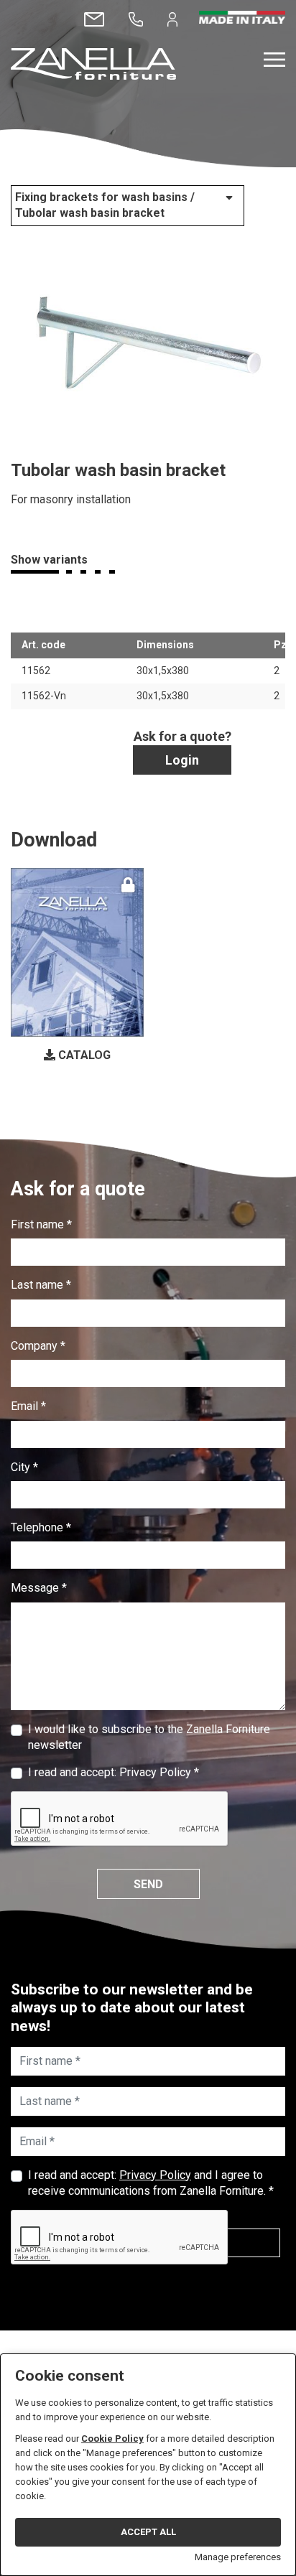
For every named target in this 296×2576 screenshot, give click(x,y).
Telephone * (41, 1527)
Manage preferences (238, 2557)
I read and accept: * (114, 1772)
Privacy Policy (155, 1772)
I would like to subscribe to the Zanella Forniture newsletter (149, 1737)
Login (182, 760)
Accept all (148, 2532)
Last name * (41, 1285)
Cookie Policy (112, 2439)
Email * (28, 1406)
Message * (39, 1588)
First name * (41, 1224)
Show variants (49, 560)
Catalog (83, 1055)
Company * (38, 1346)
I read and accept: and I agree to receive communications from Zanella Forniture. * (151, 2183)
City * (24, 1467)
